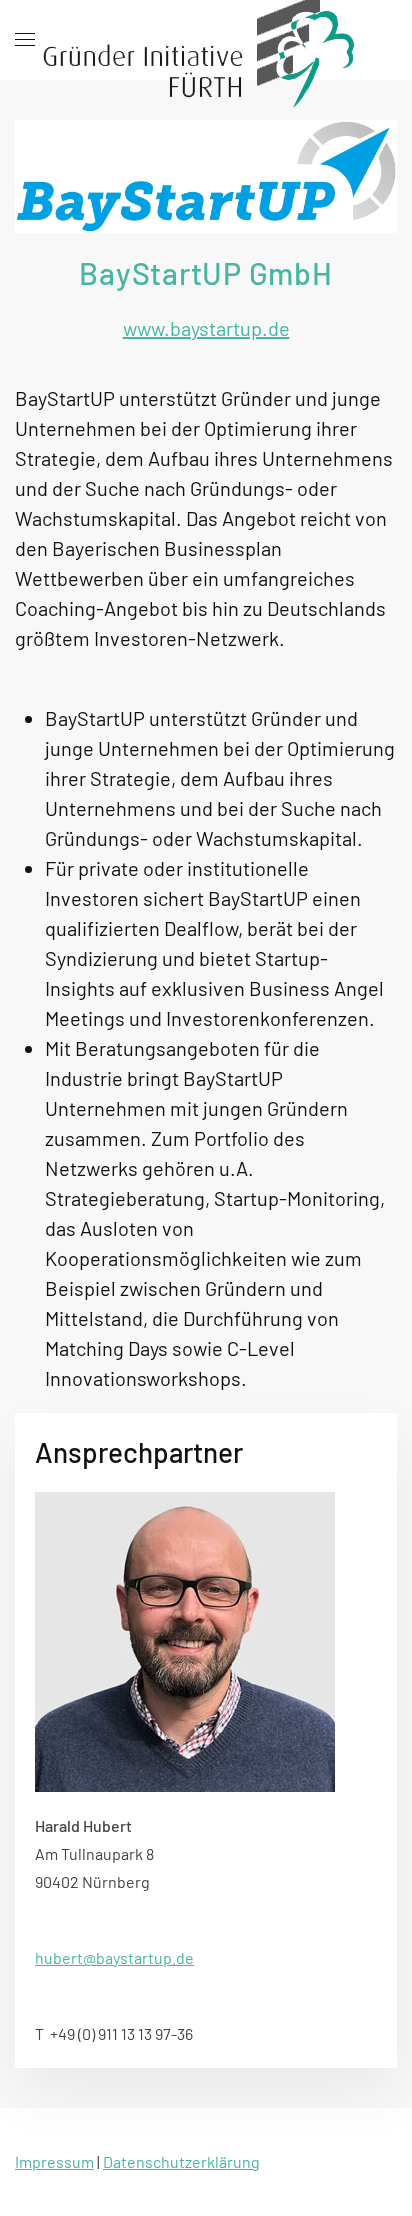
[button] (25, 40)
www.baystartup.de (206, 328)
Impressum (54, 2161)
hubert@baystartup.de (114, 1957)
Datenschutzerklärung (181, 2161)
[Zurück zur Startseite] (206, 40)
